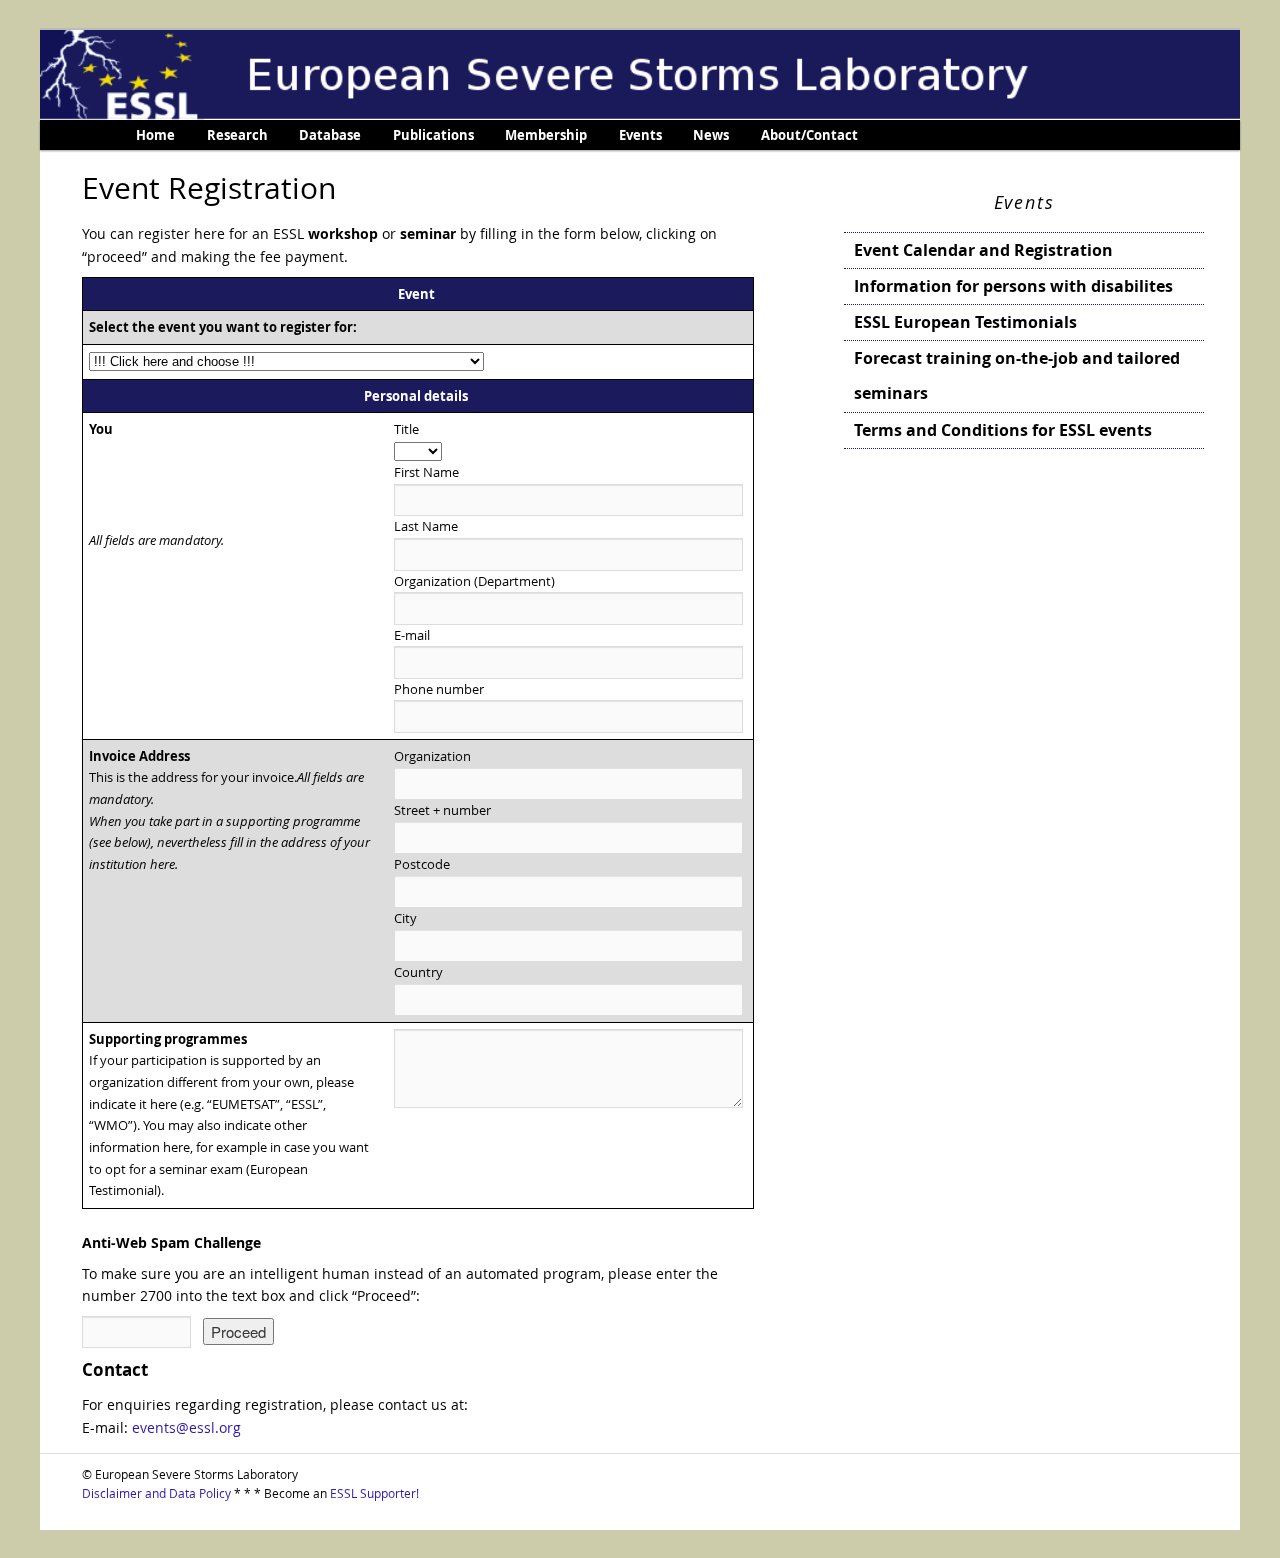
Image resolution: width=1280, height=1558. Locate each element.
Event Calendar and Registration (983, 250)
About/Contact (809, 135)
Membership (546, 135)
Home (155, 135)
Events (640, 135)
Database (330, 135)
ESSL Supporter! (374, 1493)
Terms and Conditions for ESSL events (1003, 430)
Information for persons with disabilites (1013, 286)
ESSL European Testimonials (965, 322)
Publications (433, 135)
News (711, 135)
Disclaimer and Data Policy (156, 1493)
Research (237, 135)
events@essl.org (186, 1427)
